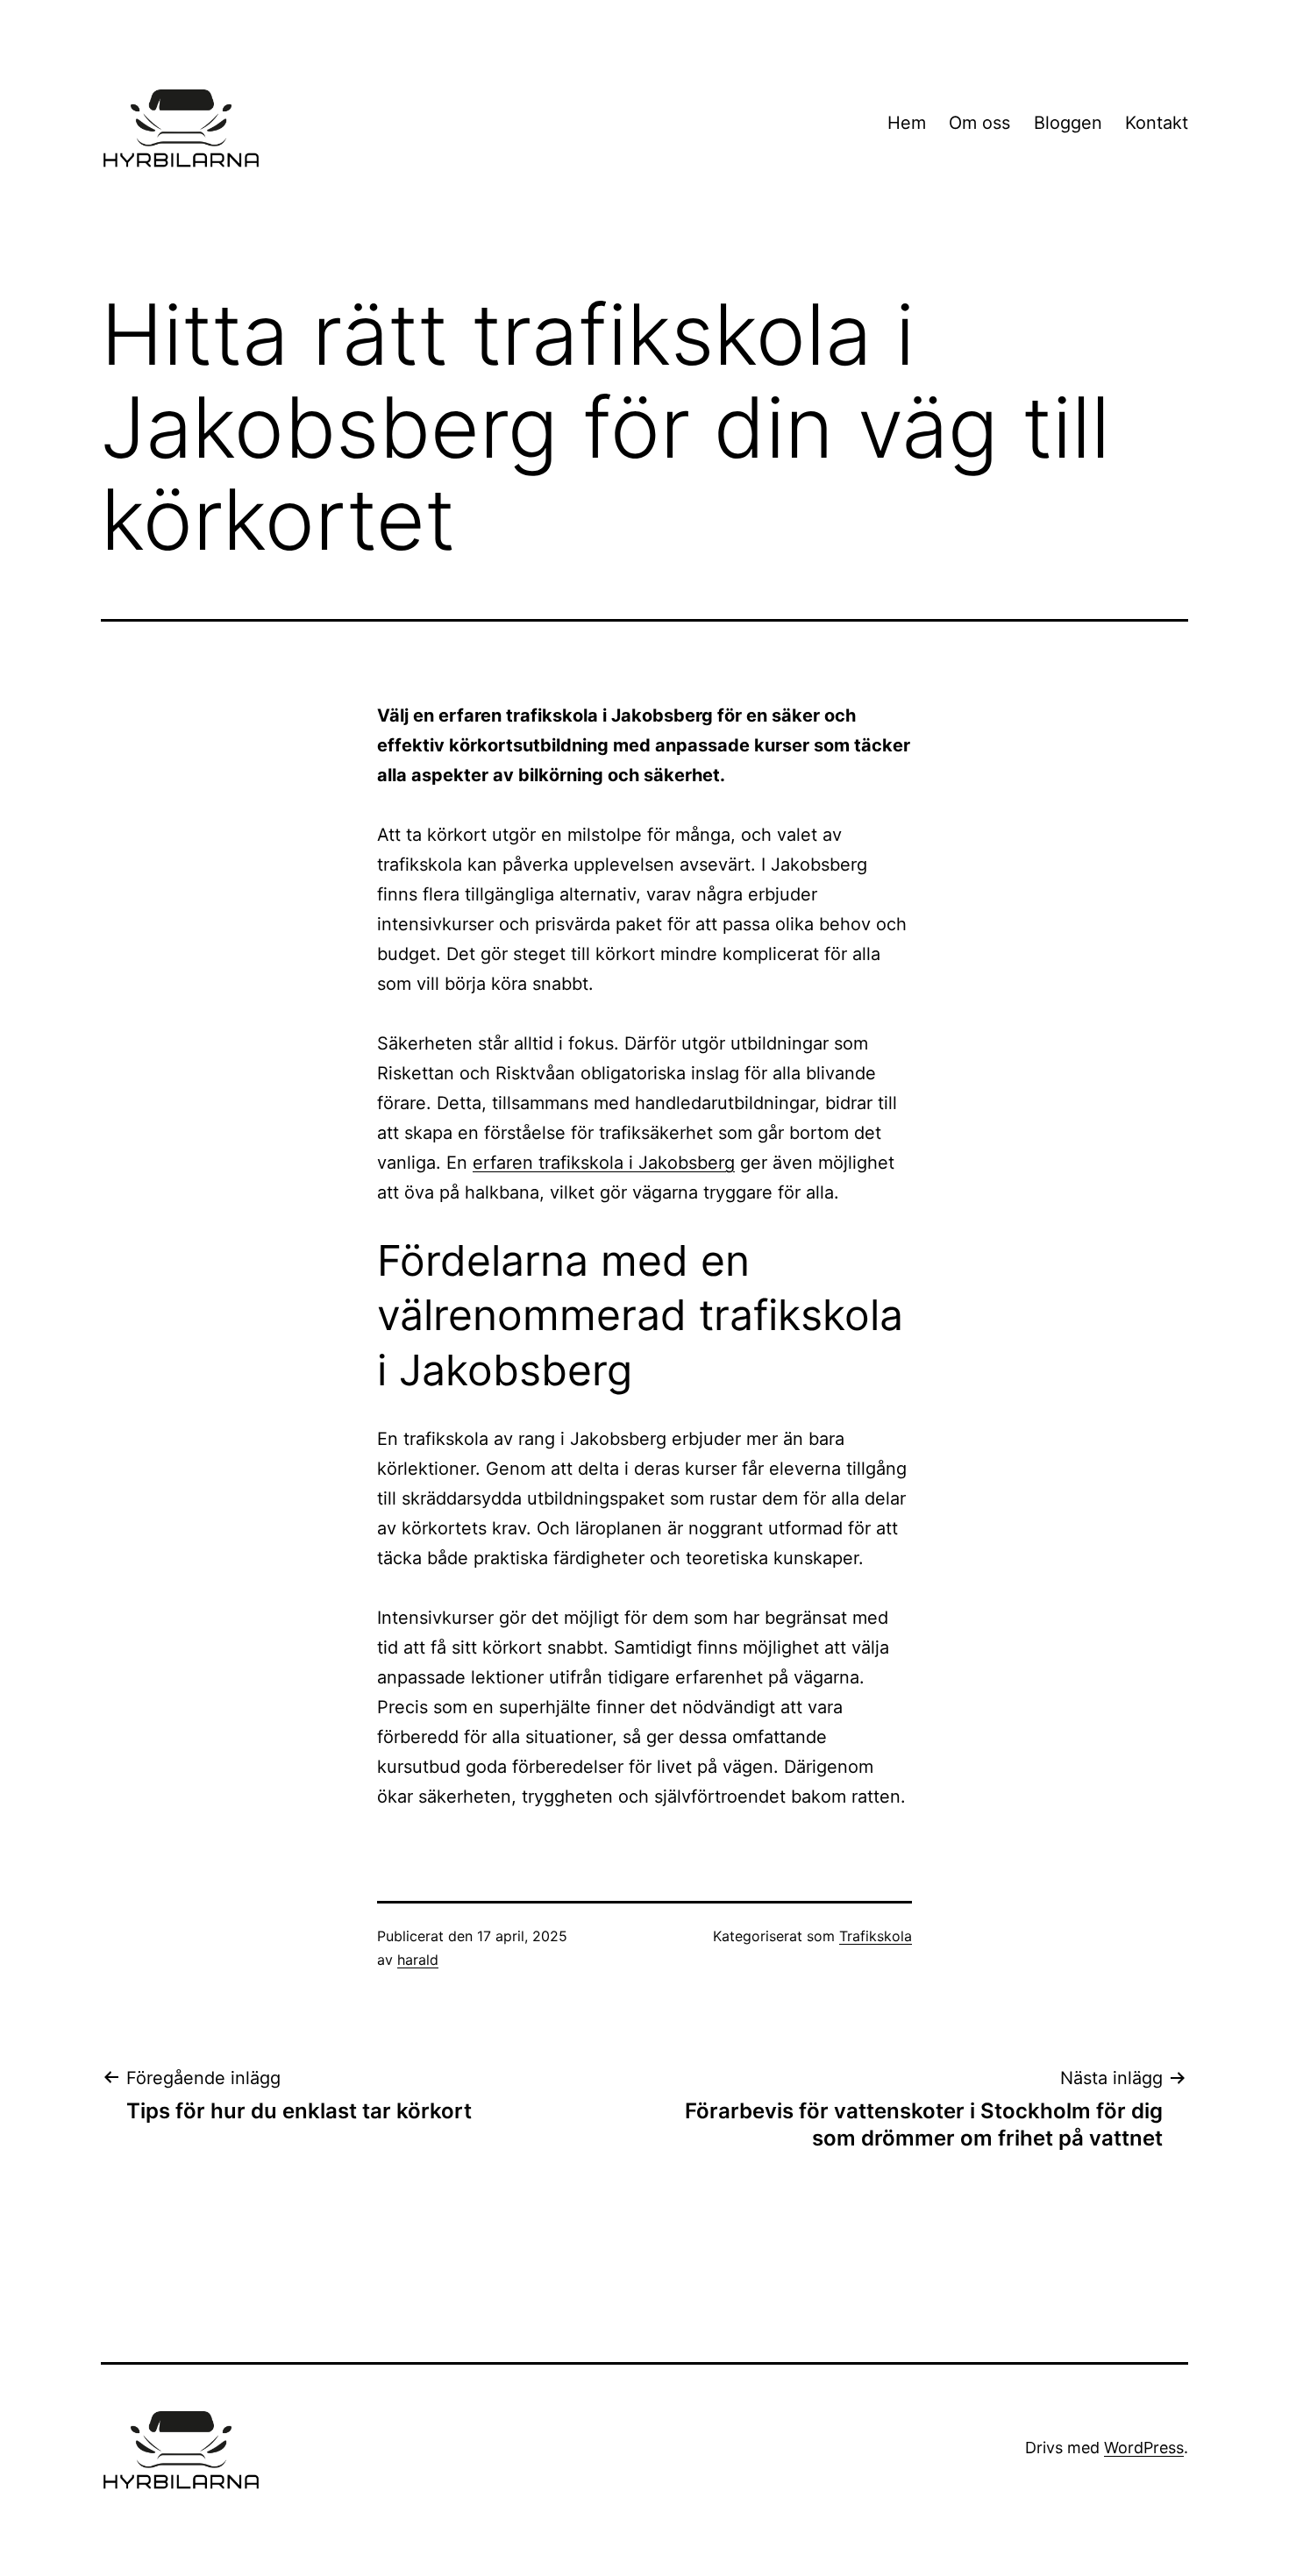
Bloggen (1068, 123)
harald (418, 1960)
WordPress (1144, 2448)
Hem (907, 123)
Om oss (979, 123)
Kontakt (1157, 123)
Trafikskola (876, 1936)
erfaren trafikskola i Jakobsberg (604, 1163)
